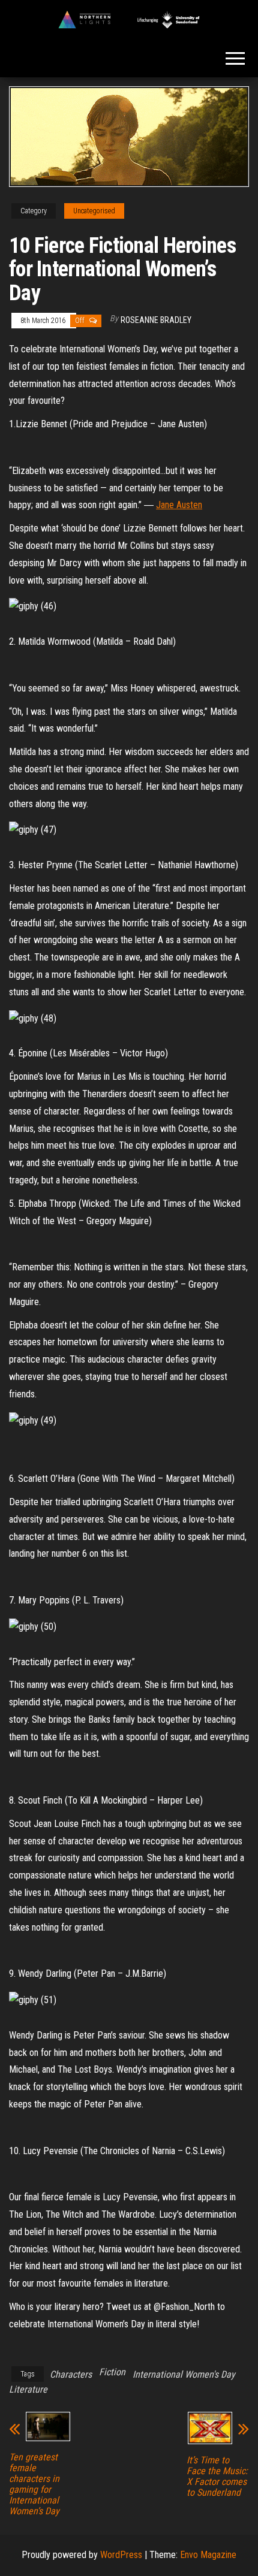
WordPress (121, 2555)
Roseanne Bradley (156, 320)
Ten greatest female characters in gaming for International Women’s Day (34, 2484)
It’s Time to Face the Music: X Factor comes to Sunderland (217, 2477)
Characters (71, 2374)
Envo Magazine (208, 2555)
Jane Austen (179, 505)
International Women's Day (184, 2374)
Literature (28, 2389)
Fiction (112, 2372)
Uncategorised (94, 211)
